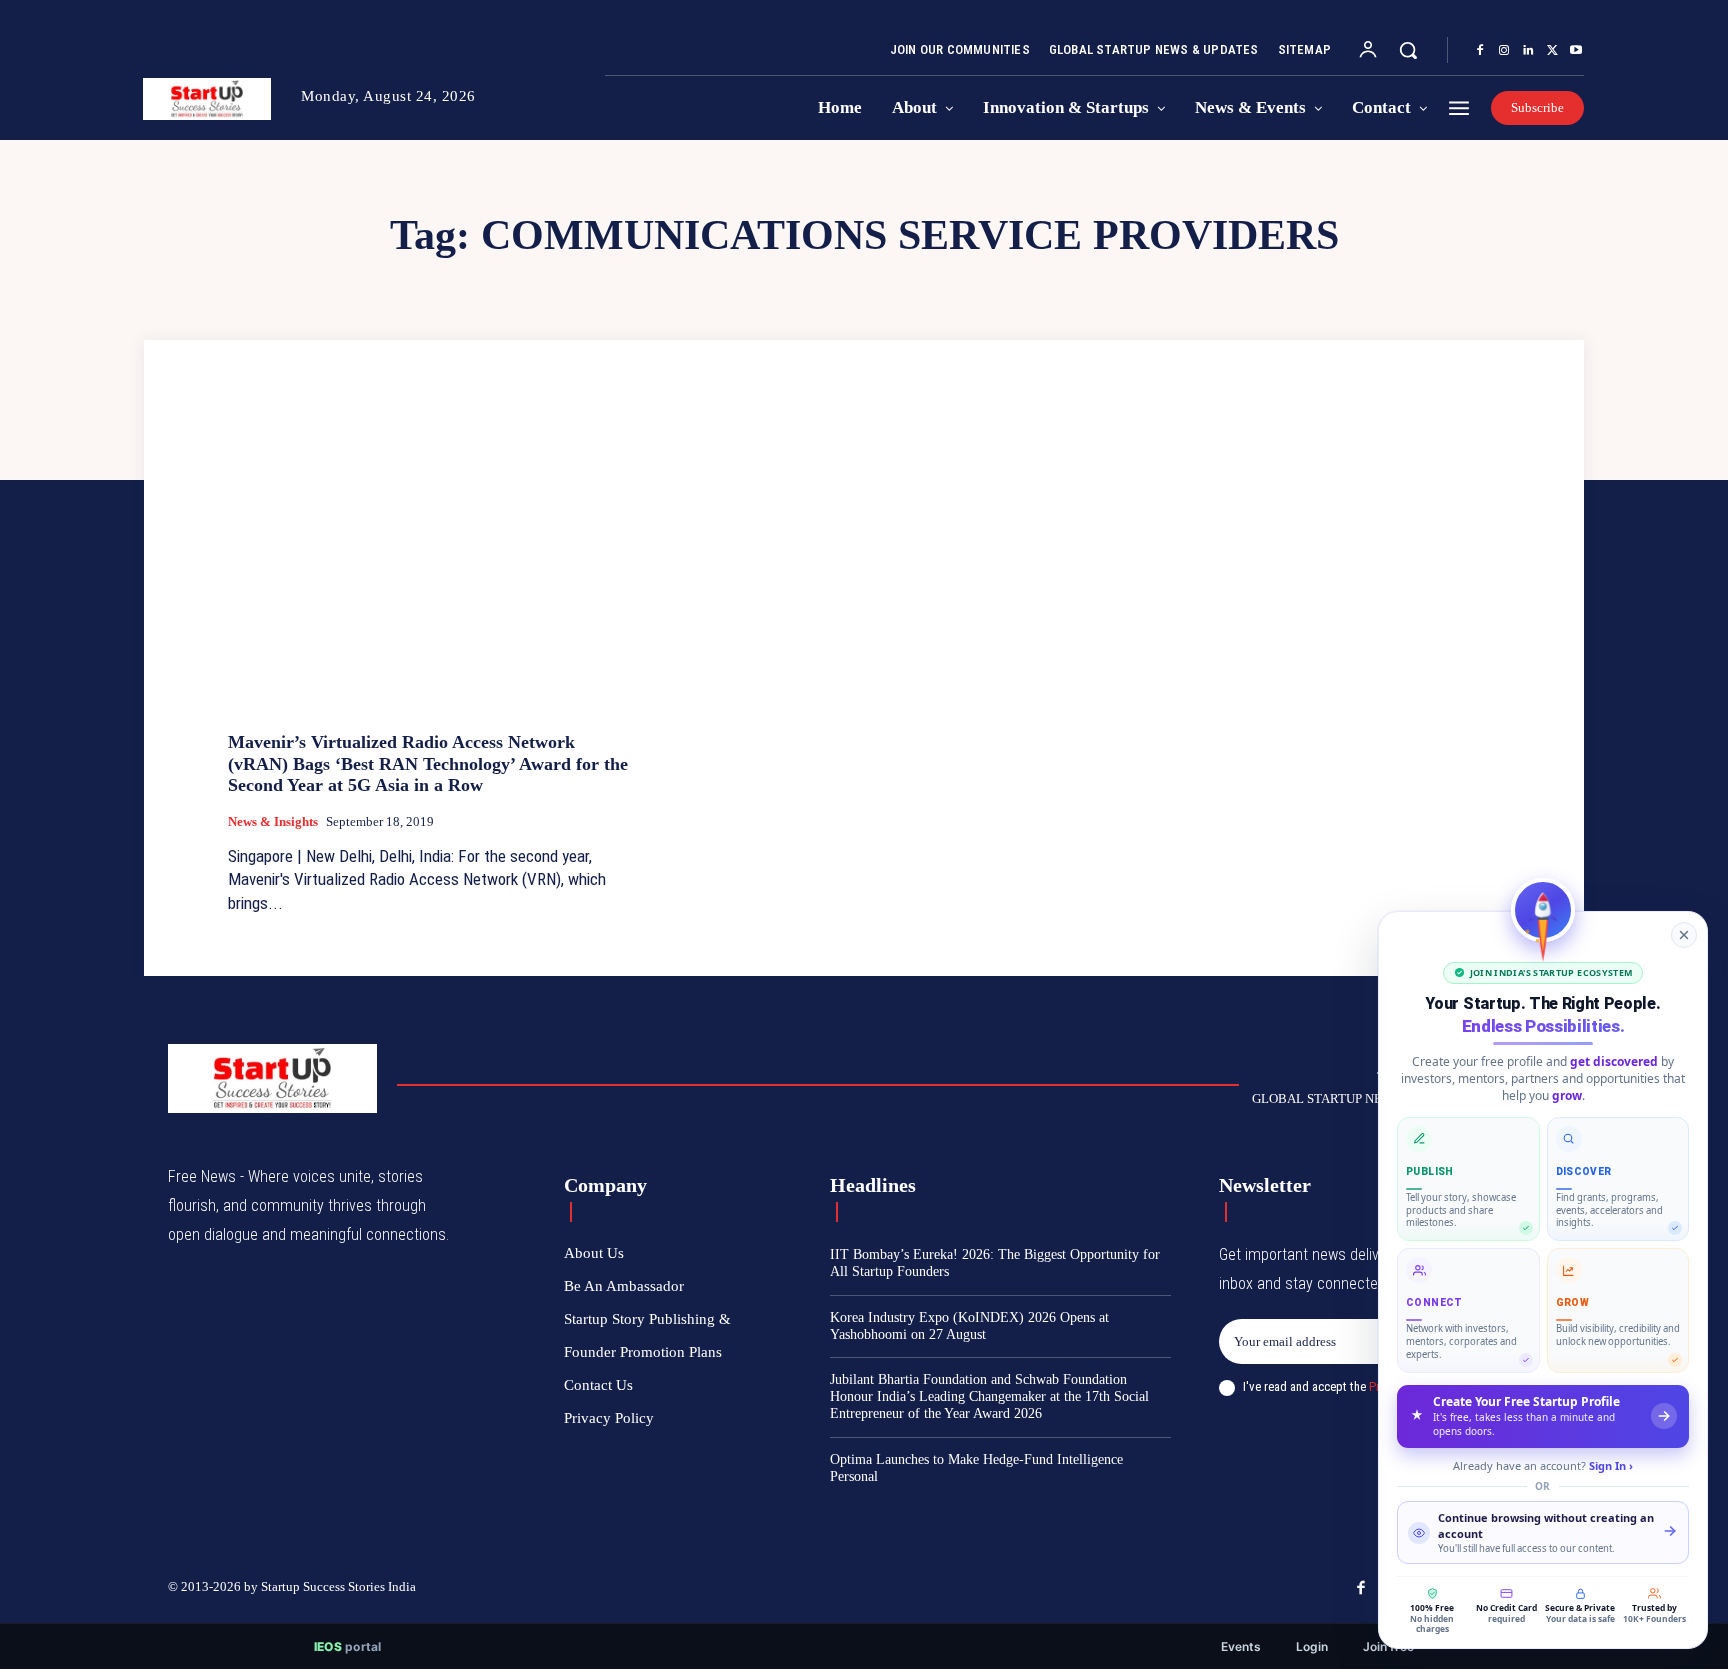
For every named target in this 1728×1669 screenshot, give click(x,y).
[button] (1408, 50)
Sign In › (1611, 1465)
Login (1312, 1646)
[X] (1552, 51)
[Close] (1684, 935)
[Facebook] (1480, 51)
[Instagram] (1504, 51)
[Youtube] (1576, 51)
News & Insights (273, 821)
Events (1241, 1646)
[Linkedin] (1528, 51)
